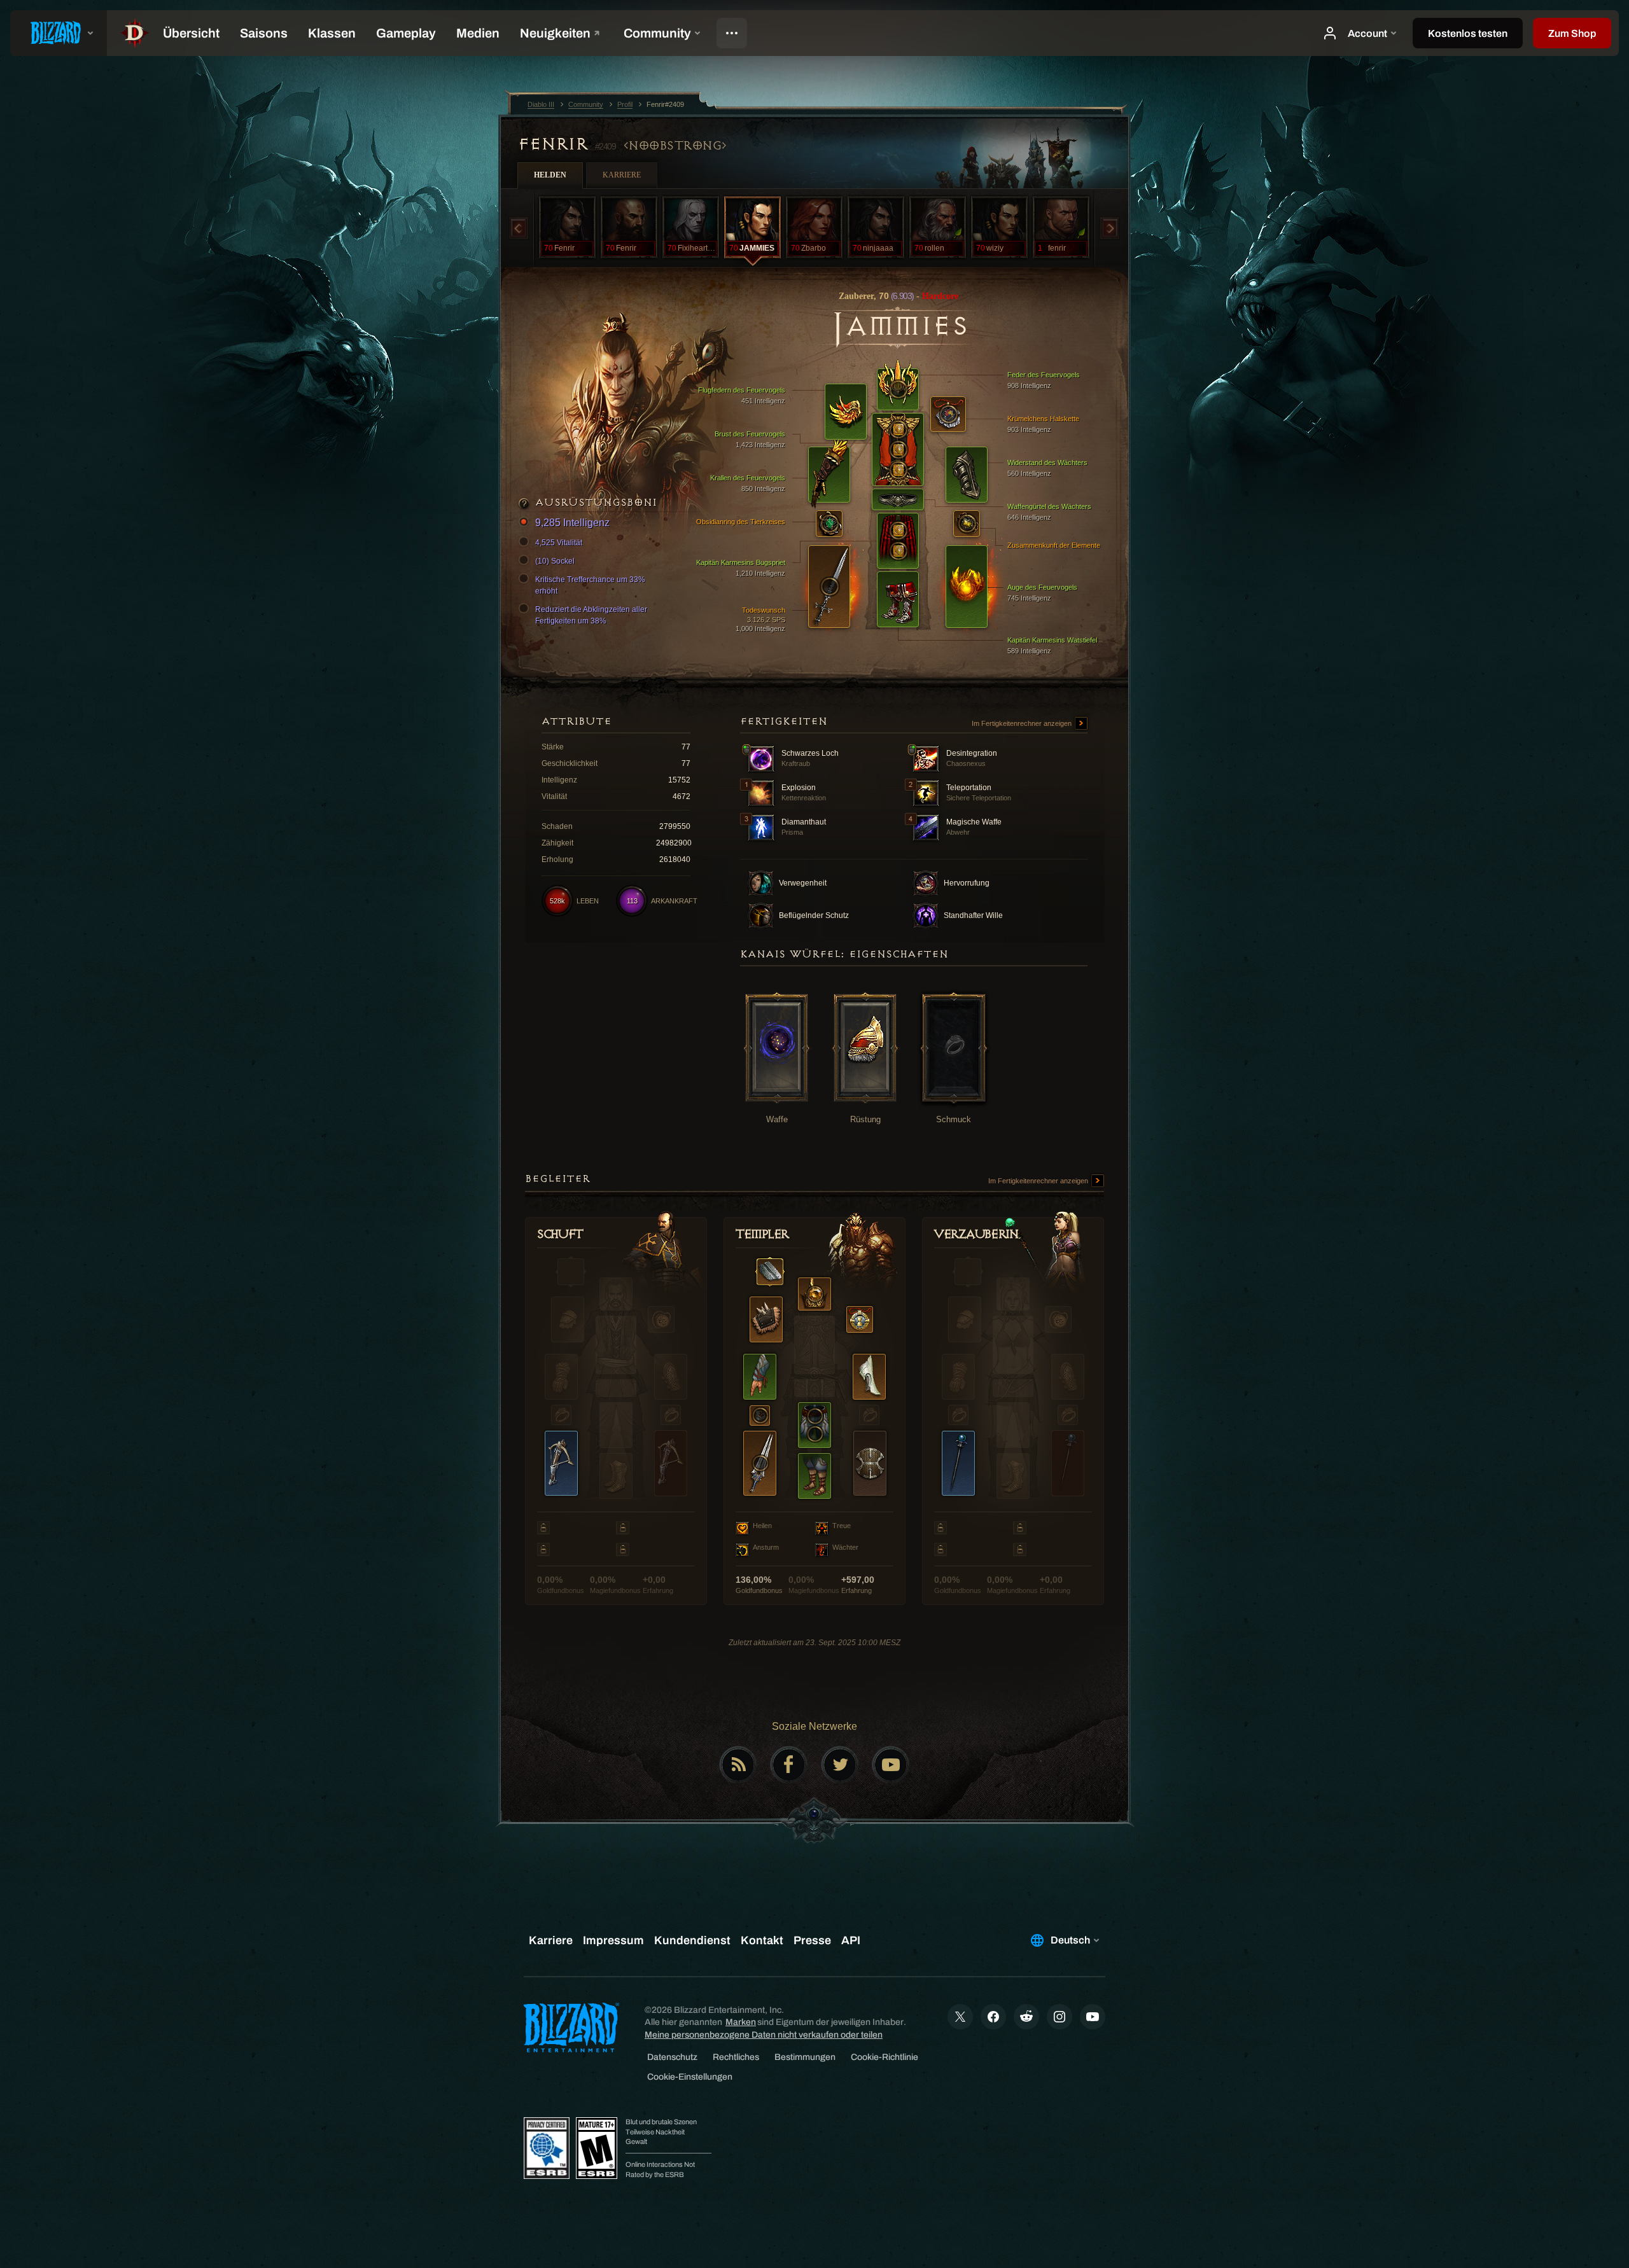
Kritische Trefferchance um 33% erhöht (590, 585)
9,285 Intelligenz (572, 523)
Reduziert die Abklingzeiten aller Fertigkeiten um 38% (591, 615)
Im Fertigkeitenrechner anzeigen (1023, 723)
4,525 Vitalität (559, 543)
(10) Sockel (555, 561)
